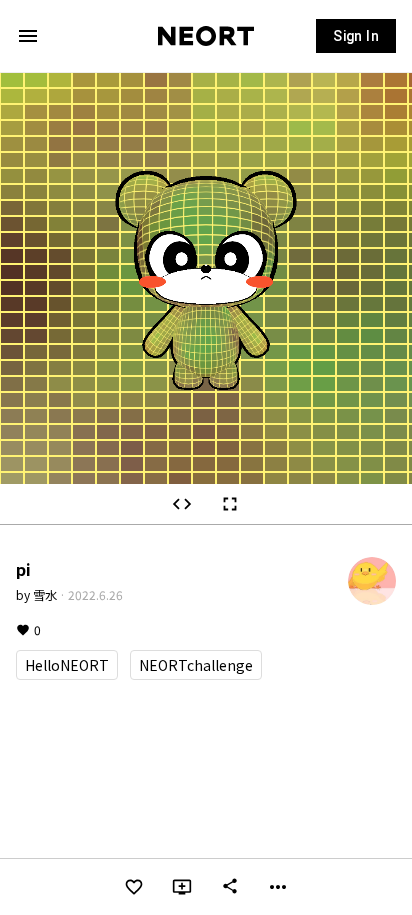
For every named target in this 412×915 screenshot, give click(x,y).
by (36, 594)
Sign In (356, 36)
